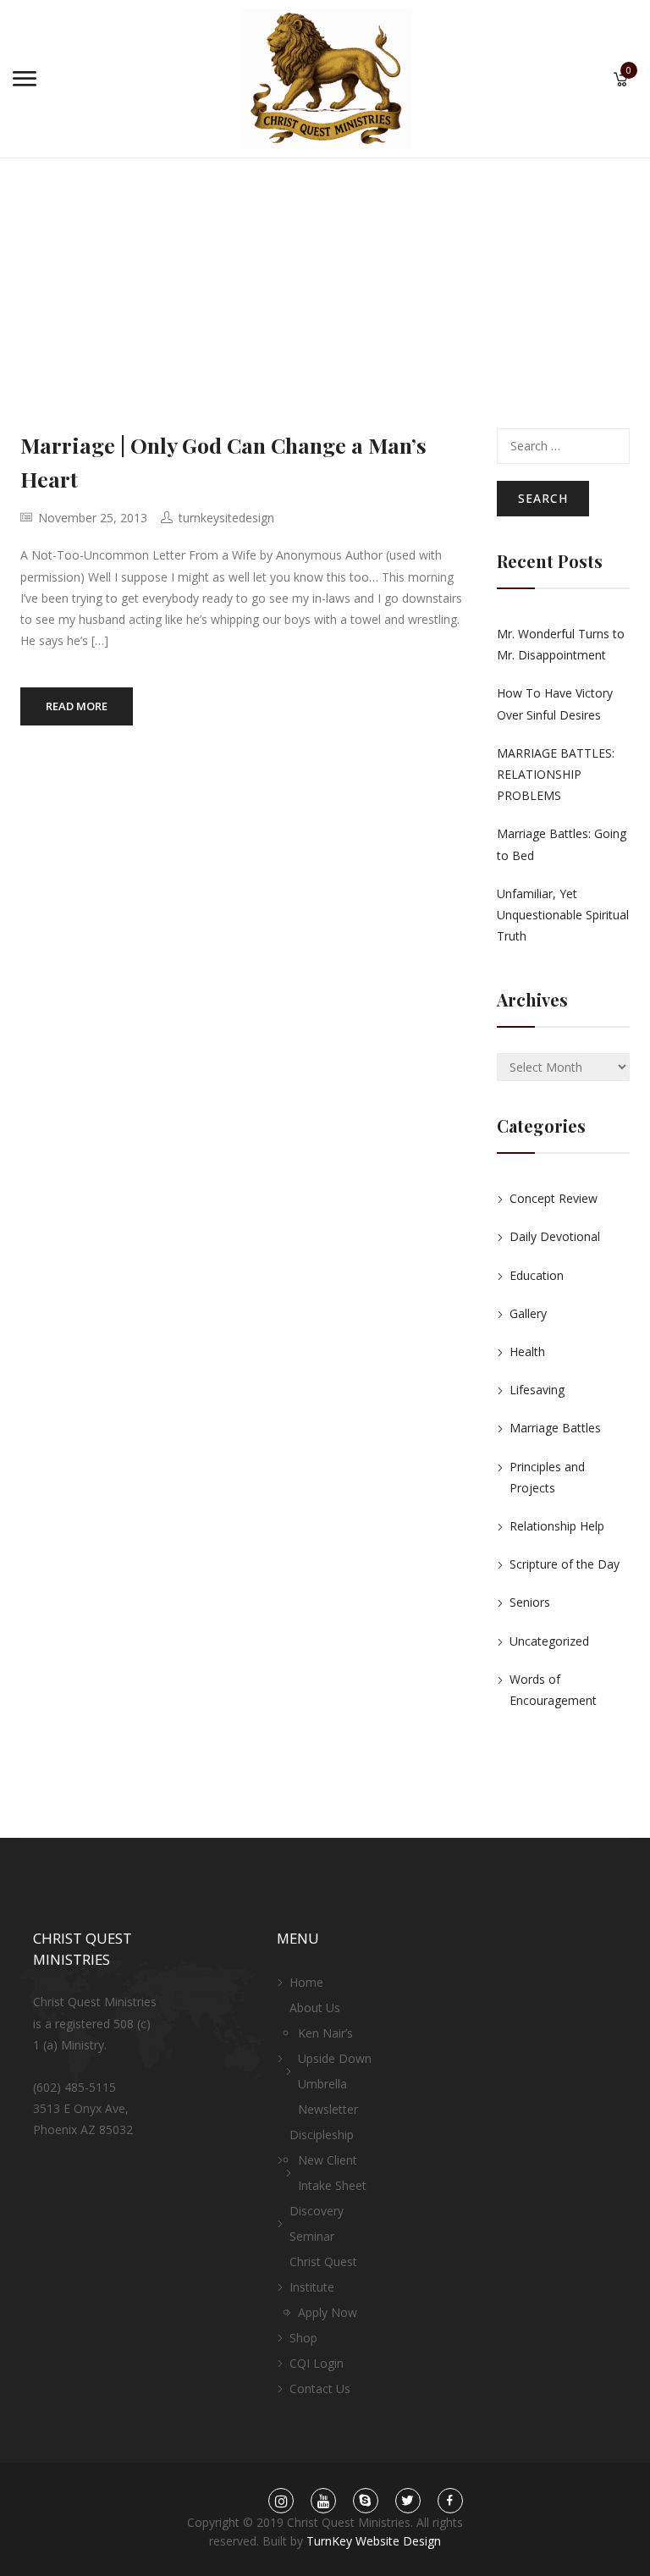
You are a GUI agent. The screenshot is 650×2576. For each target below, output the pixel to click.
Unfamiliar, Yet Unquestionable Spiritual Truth (563, 915)
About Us (315, 2008)
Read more (77, 706)
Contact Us (320, 2388)
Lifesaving (537, 1390)
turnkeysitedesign (226, 518)
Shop (303, 2338)
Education (537, 1275)
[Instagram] (281, 2501)
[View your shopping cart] (621, 81)
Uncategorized (549, 1641)
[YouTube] (323, 2501)
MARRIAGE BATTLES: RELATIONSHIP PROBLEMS (556, 774)
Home (306, 1982)
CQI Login (317, 2363)
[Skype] (365, 2501)
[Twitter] (408, 2501)
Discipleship (322, 2135)
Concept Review (554, 1198)
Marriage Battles (555, 1428)
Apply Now (328, 2312)
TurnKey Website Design (374, 2541)
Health (527, 1351)
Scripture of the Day (565, 1564)
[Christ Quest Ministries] (327, 77)
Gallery (528, 1313)
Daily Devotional (555, 1236)
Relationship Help (557, 1526)
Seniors (530, 1602)
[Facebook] (450, 2501)
